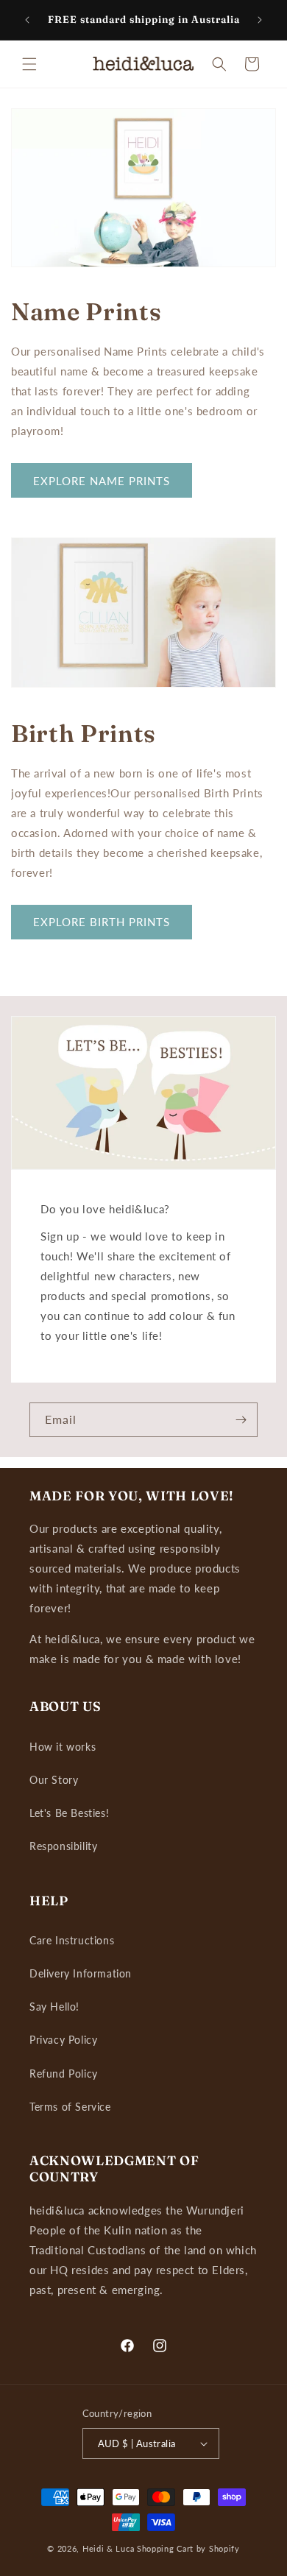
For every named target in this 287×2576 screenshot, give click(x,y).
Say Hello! (54, 2007)
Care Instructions (72, 1940)
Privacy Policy (63, 2040)
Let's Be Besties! (69, 1813)
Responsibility (63, 1846)
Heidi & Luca (108, 2548)
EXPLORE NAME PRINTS (102, 481)
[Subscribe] (241, 1420)
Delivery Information (81, 1973)
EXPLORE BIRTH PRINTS (102, 922)
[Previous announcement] (27, 20)
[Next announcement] (260, 20)
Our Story (54, 1780)
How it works (63, 1747)
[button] (29, 64)
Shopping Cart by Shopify (188, 2548)
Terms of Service (70, 2107)
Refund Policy (64, 2074)
